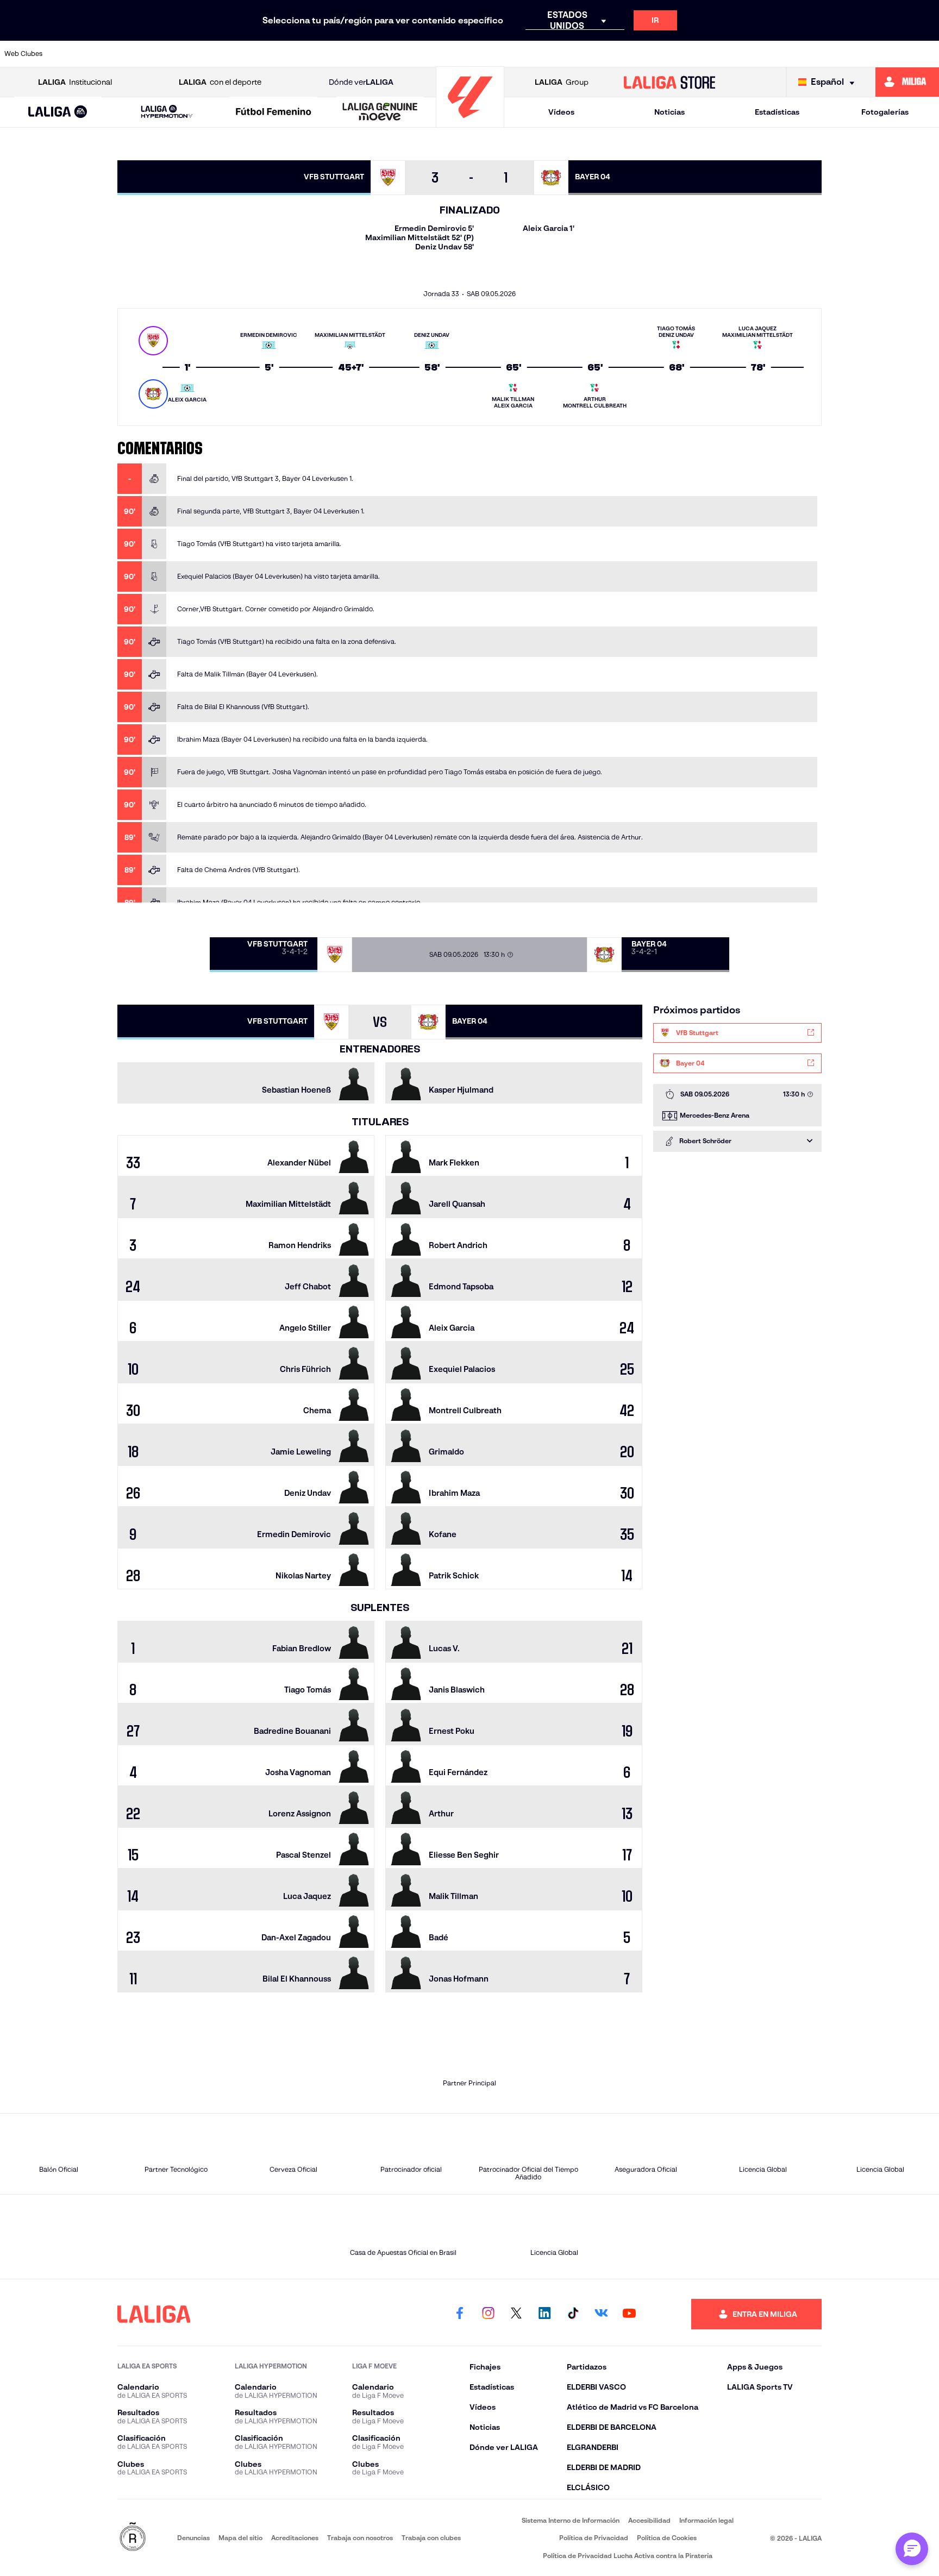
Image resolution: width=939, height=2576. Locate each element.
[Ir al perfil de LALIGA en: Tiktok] (573, 2314)
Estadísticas (777, 112)
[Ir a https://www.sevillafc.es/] (837, 54)
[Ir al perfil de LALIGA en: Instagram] (488, 2314)
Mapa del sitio (240, 2538)
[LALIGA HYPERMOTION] (167, 112)
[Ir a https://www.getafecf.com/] (391, 54)
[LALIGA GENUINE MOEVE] (380, 112)
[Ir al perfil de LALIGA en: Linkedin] (544, 2314)
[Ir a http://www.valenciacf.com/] (882, 54)
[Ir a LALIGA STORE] (670, 82)
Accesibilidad (649, 2520)
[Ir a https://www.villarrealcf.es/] (927, 54)
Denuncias (193, 2538)
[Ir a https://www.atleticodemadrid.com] (123, 54)
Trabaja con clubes (431, 2538)
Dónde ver (361, 82)
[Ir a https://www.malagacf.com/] (480, 54)
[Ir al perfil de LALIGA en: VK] (601, 2314)
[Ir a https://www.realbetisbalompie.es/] (704, 54)
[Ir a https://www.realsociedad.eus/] (793, 54)
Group (562, 82)
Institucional (75, 82)
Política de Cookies (667, 2538)
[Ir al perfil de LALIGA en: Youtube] (629, 2314)
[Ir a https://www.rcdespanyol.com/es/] (659, 54)
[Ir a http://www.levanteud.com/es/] (436, 54)
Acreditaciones (295, 2538)
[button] (58, 112)
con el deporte (220, 82)
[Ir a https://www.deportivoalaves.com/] (258, 54)
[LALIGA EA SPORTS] (58, 112)
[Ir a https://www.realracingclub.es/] (525, 54)
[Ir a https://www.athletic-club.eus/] (79, 54)
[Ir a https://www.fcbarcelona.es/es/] (347, 54)
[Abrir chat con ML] (912, 2549)
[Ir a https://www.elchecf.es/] (302, 54)
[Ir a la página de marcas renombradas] (133, 2538)
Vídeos (561, 112)
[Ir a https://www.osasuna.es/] (168, 54)
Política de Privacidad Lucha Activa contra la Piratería (628, 2556)
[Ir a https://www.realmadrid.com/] (748, 54)
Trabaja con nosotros (360, 2538)
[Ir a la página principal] (470, 123)
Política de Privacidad (594, 2538)
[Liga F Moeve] (274, 112)
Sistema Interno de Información (571, 2520)
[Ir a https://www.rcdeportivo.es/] (614, 54)
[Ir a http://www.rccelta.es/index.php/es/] (212, 54)
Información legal (706, 2520)
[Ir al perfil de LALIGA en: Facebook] (460, 2314)
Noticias (669, 112)
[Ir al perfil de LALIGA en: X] (516, 2314)
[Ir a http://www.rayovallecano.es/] (569, 54)
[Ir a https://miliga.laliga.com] (907, 82)
